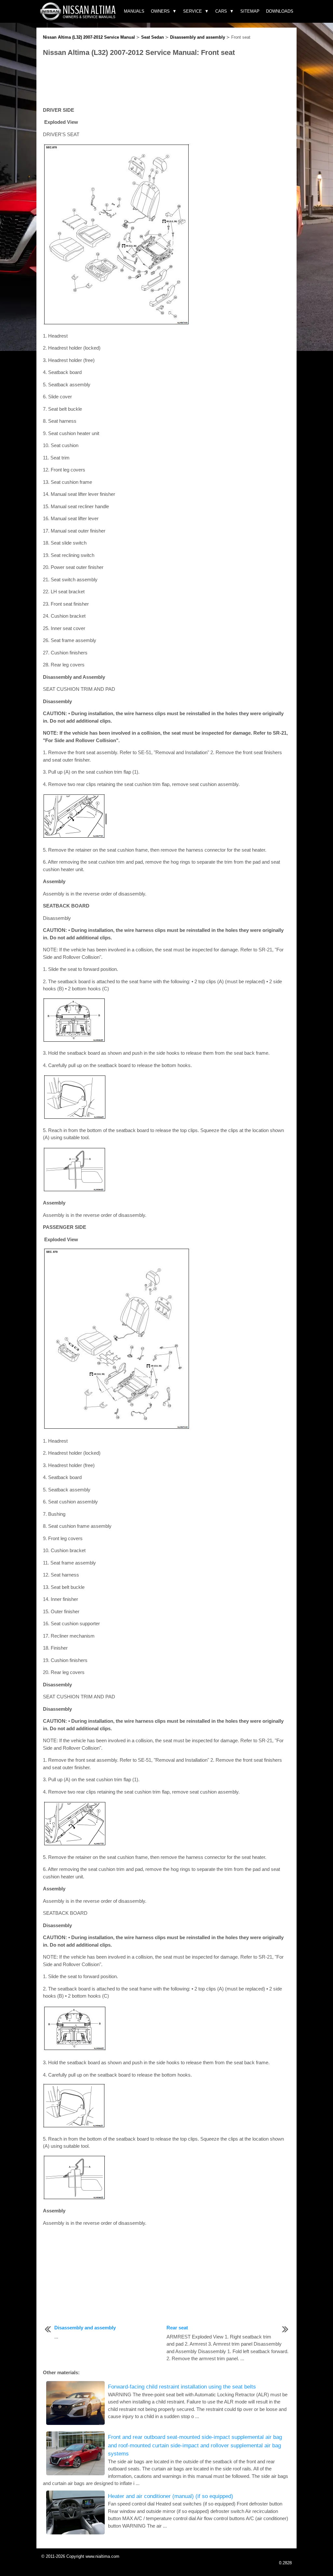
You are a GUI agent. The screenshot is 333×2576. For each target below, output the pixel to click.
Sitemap (250, 11)
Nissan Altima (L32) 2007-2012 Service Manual (89, 37)
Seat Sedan (153, 37)
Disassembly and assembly (198, 37)
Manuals (134, 11)
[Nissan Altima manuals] (79, 19)
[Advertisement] (166, 82)
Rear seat (177, 2328)
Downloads (280, 11)
